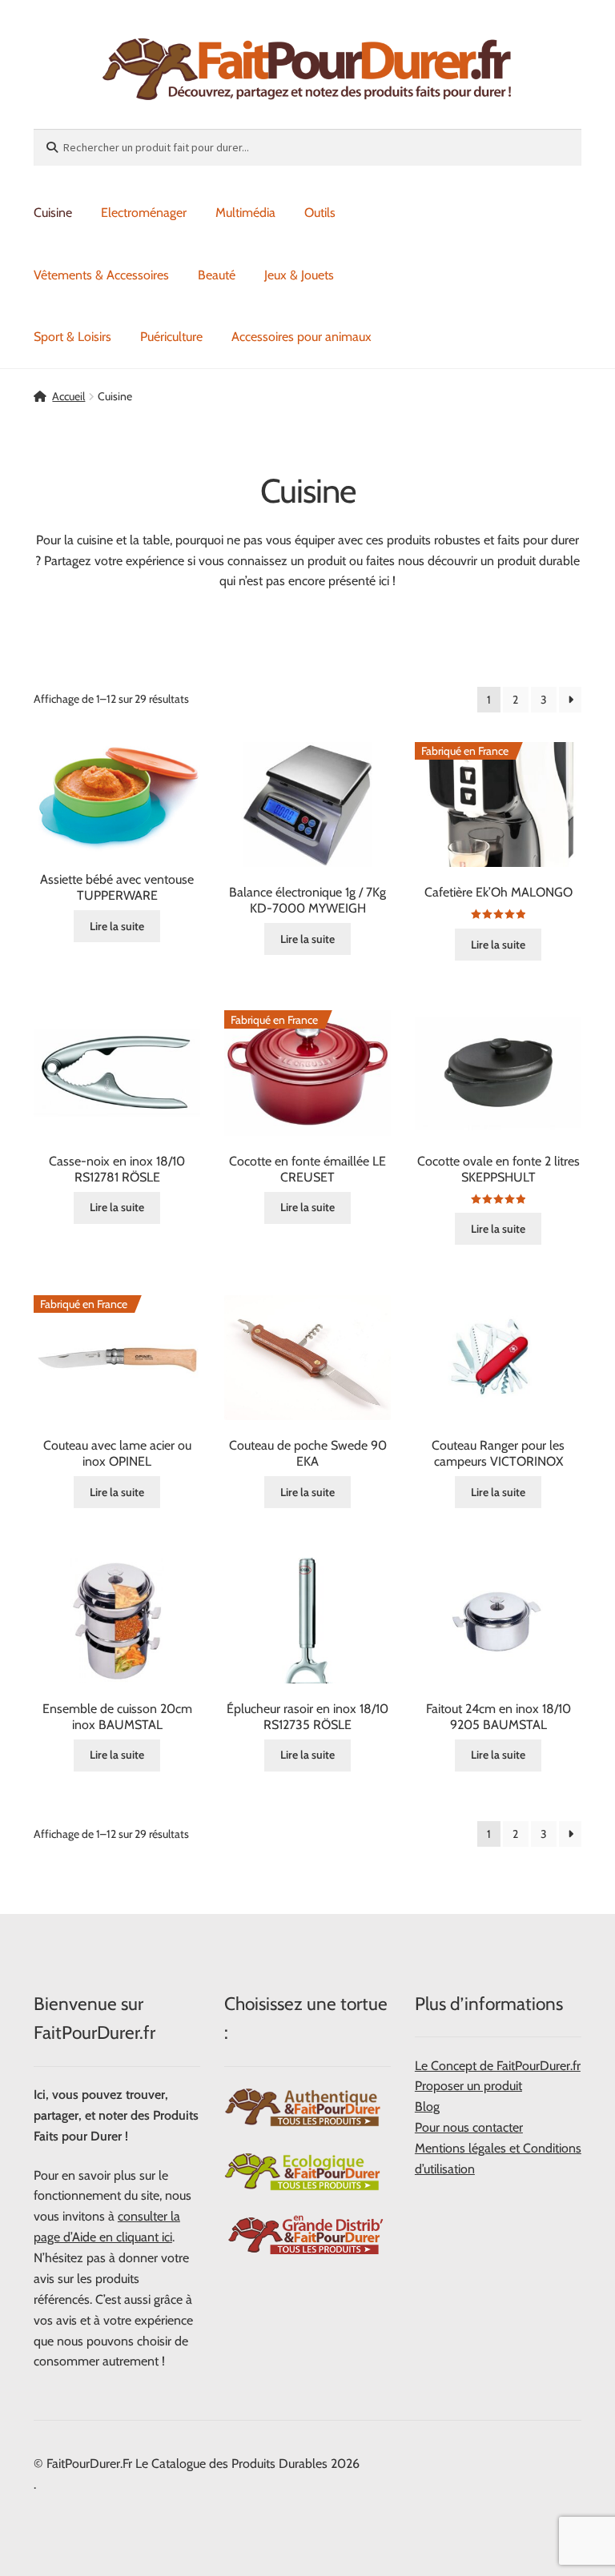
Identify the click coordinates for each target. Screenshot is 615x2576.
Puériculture (171, 337)
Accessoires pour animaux (301, 337)
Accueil (68, 396)
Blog (427, 2107)
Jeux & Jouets (299, 275)
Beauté (217, 275)
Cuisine (53, 213)
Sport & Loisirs (72, 337)
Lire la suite (117, 926)
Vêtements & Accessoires (101, 275)
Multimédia (245, 213)
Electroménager (144, 213)
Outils (320, 213)
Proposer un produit (468, 2086)
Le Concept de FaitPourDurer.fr (498, 2066)
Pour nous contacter (469, 2127)
